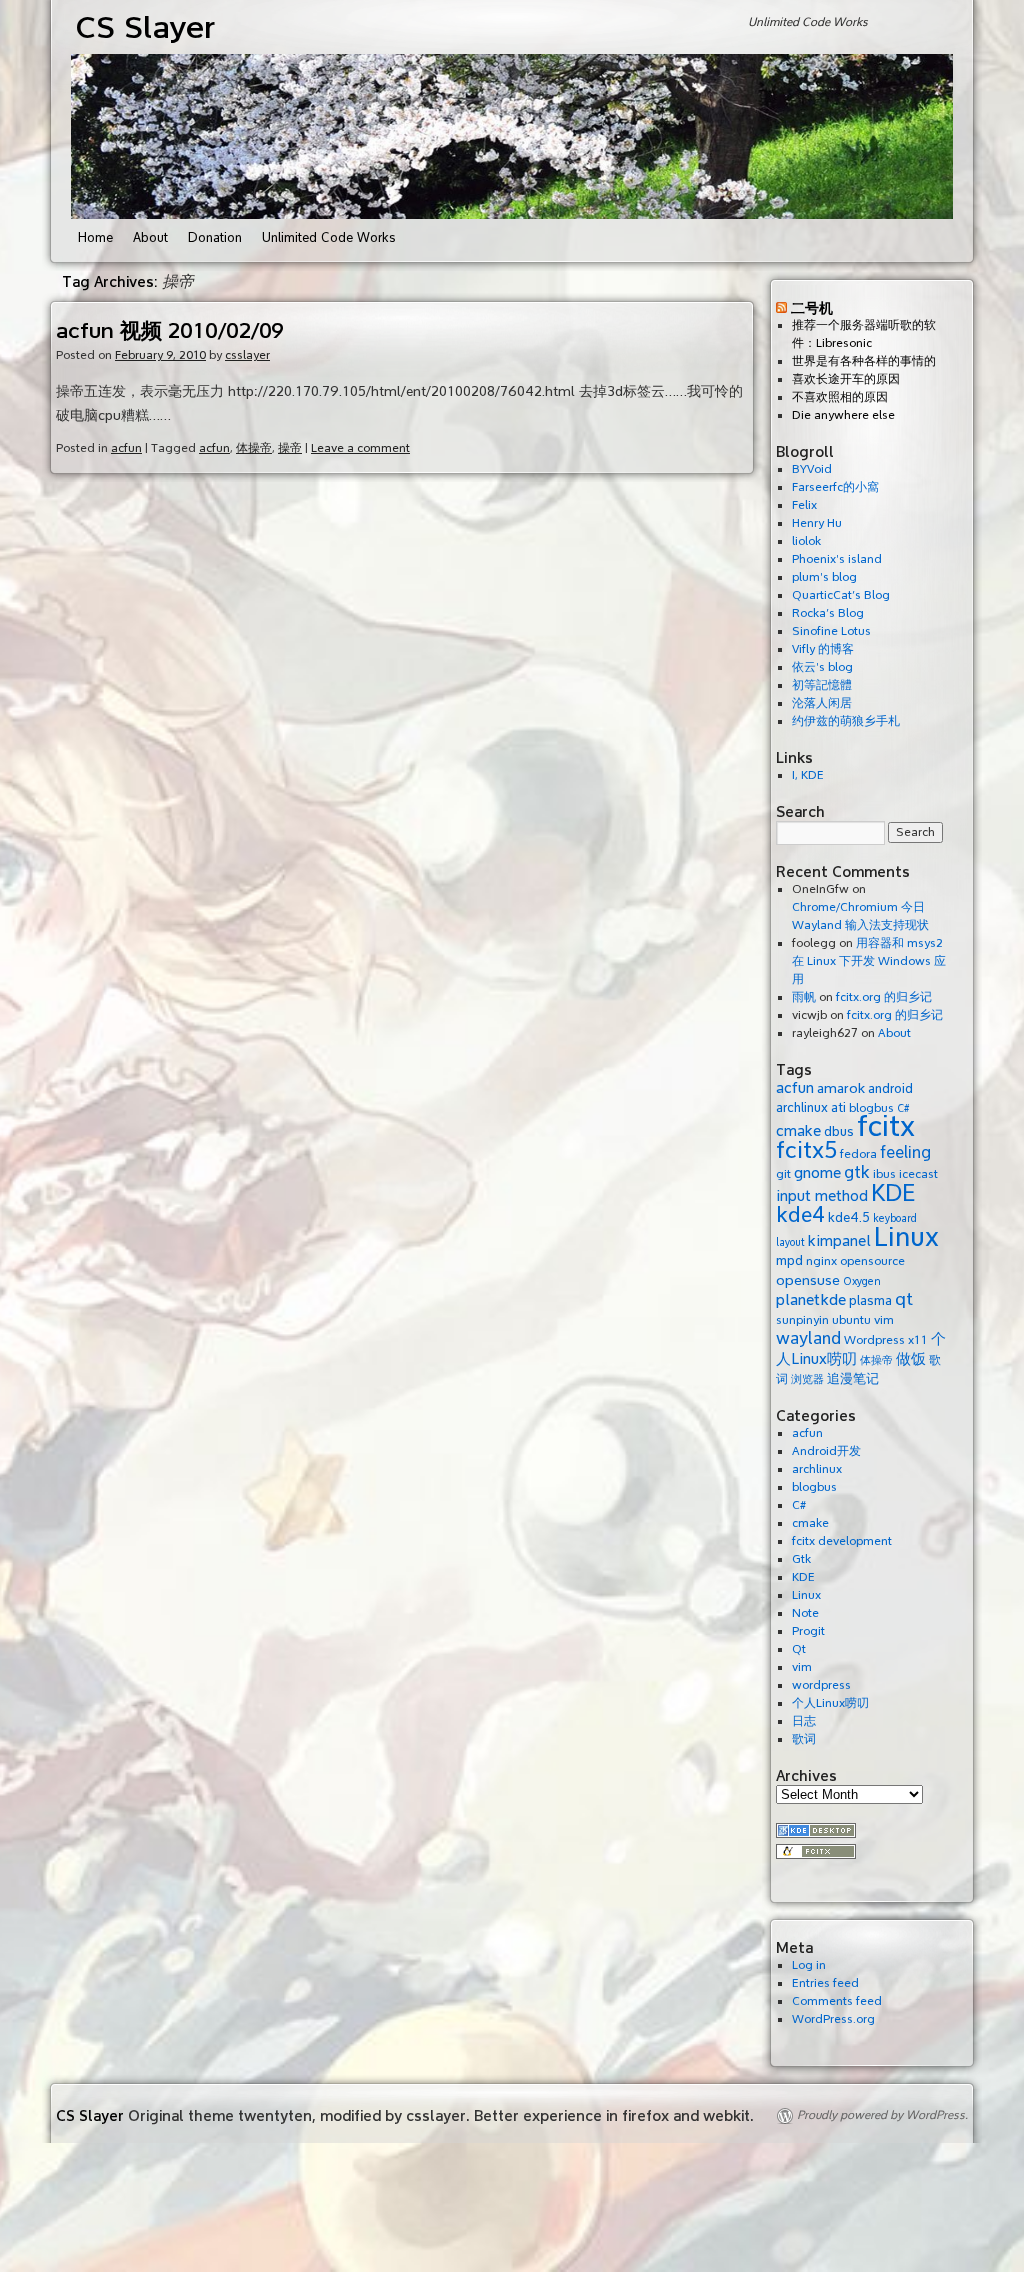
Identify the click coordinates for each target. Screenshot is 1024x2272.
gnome (817, 1173)
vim (884, 1320)
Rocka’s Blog (828, 613)
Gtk (801, 1559)
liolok (806, 541)
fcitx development (842, 1541)
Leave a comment (360, 448)
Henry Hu (817, 523)
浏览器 (807, 1379)
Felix (804, 505)
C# (799, 1505)
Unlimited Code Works (329, 238)
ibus (884, 1174)
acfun (126, 448)
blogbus (814, 1487)
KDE (893, 1193)
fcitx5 (806, 1150)
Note (805, 1613)
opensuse (808, 1280)
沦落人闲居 (822, 703)
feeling (905, 1152)
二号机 (812, 307)
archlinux (802, 1107)
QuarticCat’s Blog (841, 595)
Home (95, 238)
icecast (918, 1174)
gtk (857, 1172)
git (783, 1174)
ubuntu (851, 1320)
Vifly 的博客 (823, 649)
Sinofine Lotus (831, 631)
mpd (789, 1260)
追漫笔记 (853, 1378)
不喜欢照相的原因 (840, 397)
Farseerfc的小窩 (835, 487)
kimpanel (839, 1241)
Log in (809, 1965)
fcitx (886, 1126)
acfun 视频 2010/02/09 (170, 330)
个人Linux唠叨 (830, 1703)
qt (904, 1299)
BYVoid (812, 469)
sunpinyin (802, 1320)
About (150, 238)
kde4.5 (849, 1217)
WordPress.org (833, 2019)
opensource (872, 1261)
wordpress (821, 1685)
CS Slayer (145, 27)
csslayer (247, 355)
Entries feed (825, 1983)
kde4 (800, 1215)
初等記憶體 (822, 685)
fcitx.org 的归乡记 (884, 997)
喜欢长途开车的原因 (846, 379)
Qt (799, 1649)
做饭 (911, 1359)
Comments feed (837, 2001)
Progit (808, 1631)
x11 (918, 1340)
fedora (858, 1154)
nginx (821, 1261)
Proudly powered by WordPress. (882, 2115)
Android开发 (826, 1451)
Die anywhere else (843, 415)
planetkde (811, 1300)
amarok (841, 1088)
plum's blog (824, 577)
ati (838, 1107)
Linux (906, 1237)
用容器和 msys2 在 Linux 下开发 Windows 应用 (869, 961)
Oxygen (862, 1281)
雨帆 (804, 997)
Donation (215, 238)
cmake (798, 1131)
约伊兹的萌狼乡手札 (846, 721)
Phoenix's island (837, 559)
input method (822, 1196)
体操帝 (254, 448)
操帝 (290, 448)
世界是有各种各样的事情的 (864, 361)
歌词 (804, 1739)
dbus (839, 1131)
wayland (808, 1338)
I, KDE (808, 775)
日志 (804, 1721)
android (890, 1088)
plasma (870, 1300)
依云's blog (822, 667)
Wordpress (874, 1340)
